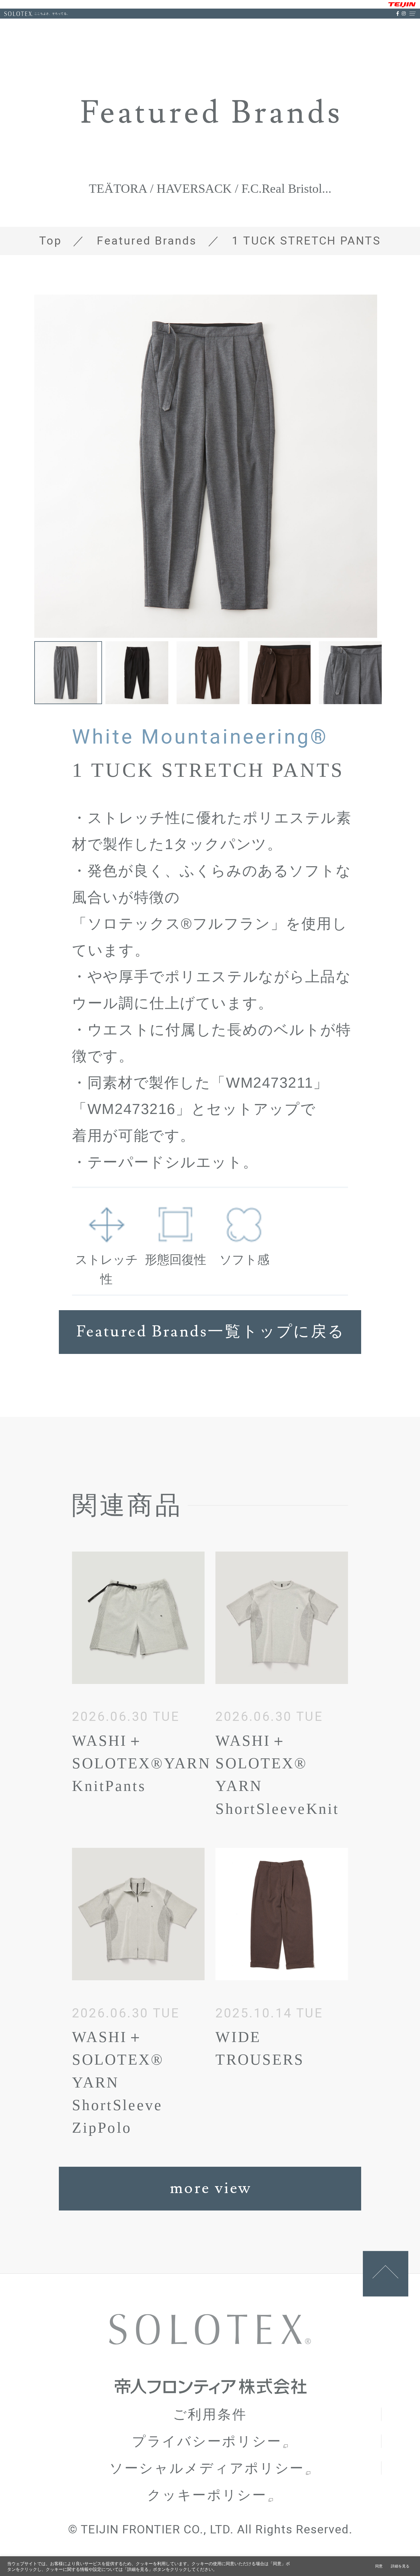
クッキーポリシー (207, 2495)
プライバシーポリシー (207, 2441)
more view (211, 2188)
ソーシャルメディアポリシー (207, 2468)
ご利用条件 (210, 2414)
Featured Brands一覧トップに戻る (211, 1332)
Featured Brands (147, 241)
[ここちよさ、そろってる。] (19, 14)
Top (50, 241)
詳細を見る (400, 2566)
